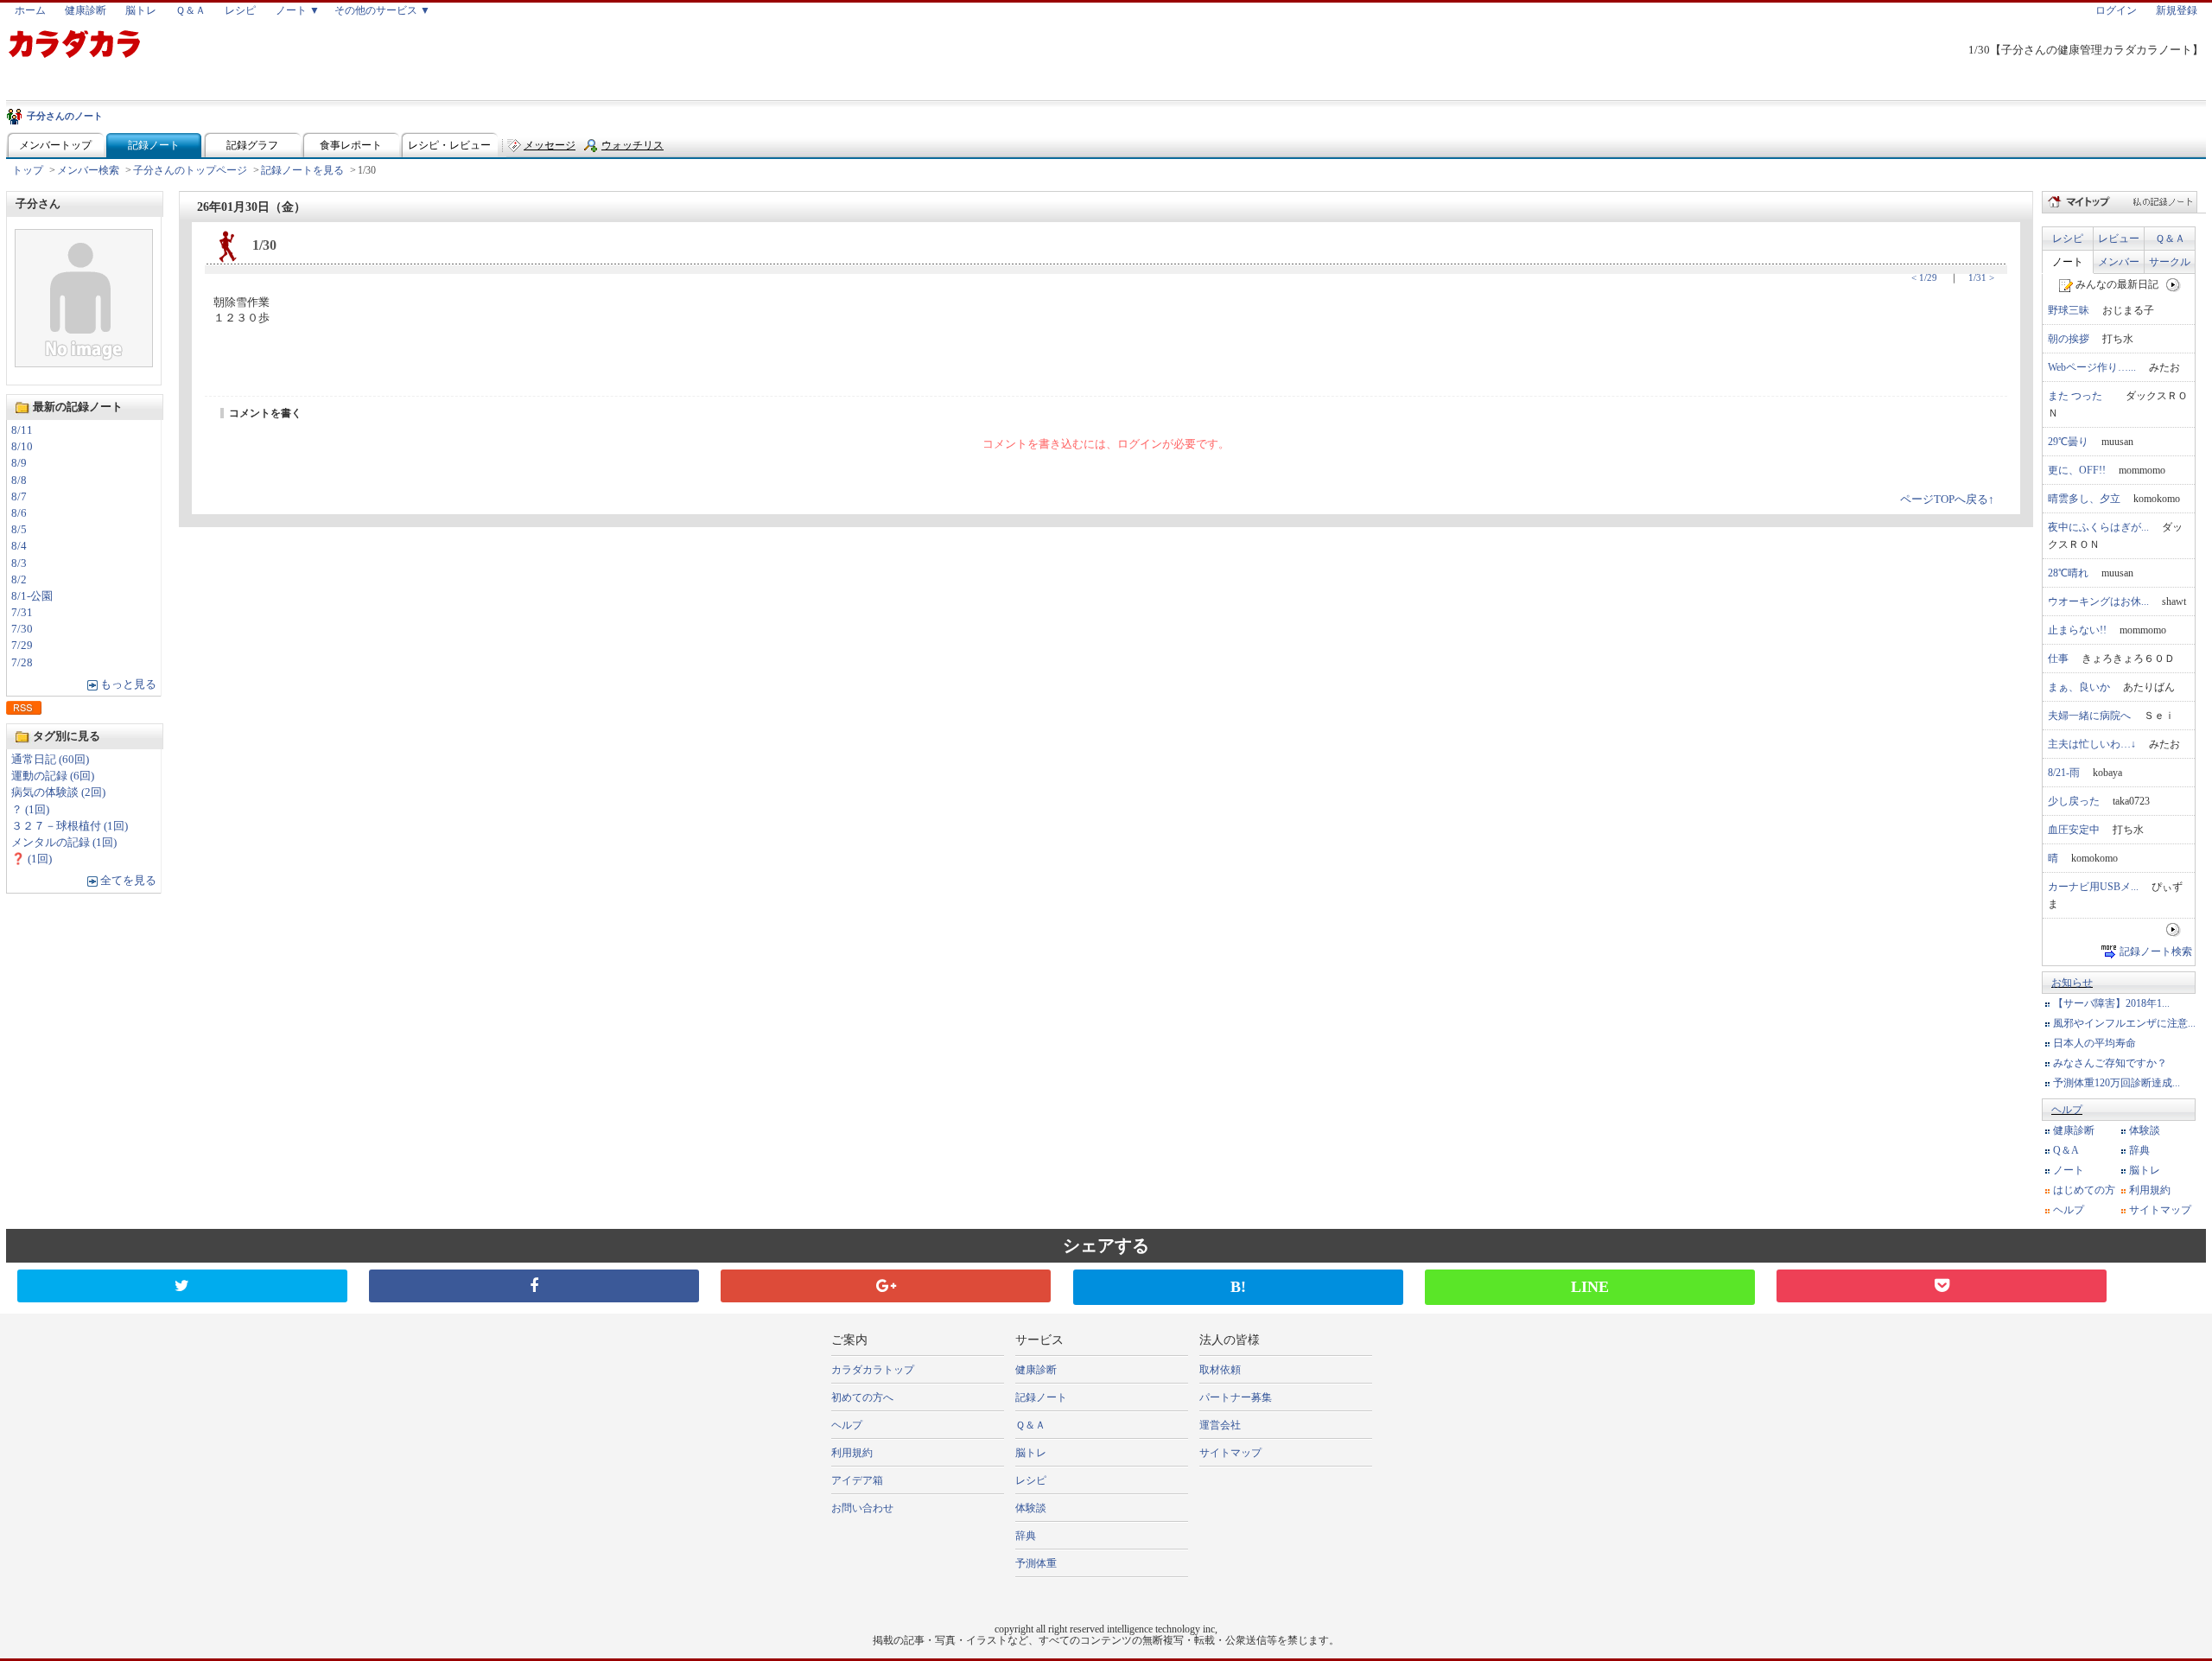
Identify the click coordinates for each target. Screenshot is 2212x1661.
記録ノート (154, 145)
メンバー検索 (88, 170)
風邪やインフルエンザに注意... (2124, 1023)
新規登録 (2177, 10)
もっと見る (128, 684)
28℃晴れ (2068, 573)
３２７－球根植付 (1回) (70, 826)
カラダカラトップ (873, 1370)
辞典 (2139, 1150)
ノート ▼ (298, 10)
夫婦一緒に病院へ (2089, 716)
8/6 (19, 513)
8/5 (19, 530)
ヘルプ (2067, 1110)
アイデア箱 (857, 1480)
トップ (28, 170)
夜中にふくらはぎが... (2098, 527)
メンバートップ (55, 145)
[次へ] (2174, 284)
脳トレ (141, 10)
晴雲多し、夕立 (2084, 499)
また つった (2080, 396)
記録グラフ (252, 145)
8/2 (19, 580)
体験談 (2145, 1130)
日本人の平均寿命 (2094, 1043)
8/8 (19, 480)
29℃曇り (2068, 442)
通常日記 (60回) (50, 760)
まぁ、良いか (2079, 687)
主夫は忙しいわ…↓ (2092, 744)
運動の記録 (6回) (53, 776)
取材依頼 (1220, 1370)
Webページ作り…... (2092, 367)
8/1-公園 (32, 596)
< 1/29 (1924, 277)
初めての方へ (862, 1397)
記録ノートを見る (302, 170)
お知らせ (2072, 983)
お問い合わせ (862, 1508)
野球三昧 (2069, 310)
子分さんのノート (65, 116)
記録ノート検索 (2156, 951)
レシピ (240, 10)
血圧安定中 (2074, 830)
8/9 (19, 463)
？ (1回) (30, 810)
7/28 (22, 663)
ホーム (30, 10)
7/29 (22, 646)
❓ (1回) (32, 859)
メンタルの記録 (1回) (64, 843)
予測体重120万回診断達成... (2117, 1083)
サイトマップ (2160, 1210)
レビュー (2119, 239)
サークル (2170, 262)
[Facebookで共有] (534, 1286)
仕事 (2058, 659)
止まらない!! (2077, 630)
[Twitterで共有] (182, 1286)
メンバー (2119, 262)
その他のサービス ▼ (382, 10)
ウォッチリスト (632, 149)
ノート (2068, 262)
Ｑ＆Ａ (191, 10)
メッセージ (550, 145)
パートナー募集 (1236, 1397)
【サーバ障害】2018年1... (2111, 1003)
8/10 (22, 447)
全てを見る (128, 881)
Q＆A (2066, 1150)
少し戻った (2074, 801)
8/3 (19, 563)
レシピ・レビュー (449, 145)
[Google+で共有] (886, 1286)
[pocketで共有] (1942, 1286)
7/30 (22, 629)
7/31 (22, 613)
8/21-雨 (2064, 773)
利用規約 (2150, 1190)
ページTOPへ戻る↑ (1947, 500)
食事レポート (351, 145)
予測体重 (1036, 1563)
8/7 (19, 497)
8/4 (19, 546)
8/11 (22, 430)
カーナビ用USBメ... (2093, 887)
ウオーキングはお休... (2098, 601)
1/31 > (1981, 277)
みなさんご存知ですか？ (2110, 1063)
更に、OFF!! (2077, 470)
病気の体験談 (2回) (58, 792)
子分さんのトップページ (190, 170)
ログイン (2116, 10)
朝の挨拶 (2069, 339)
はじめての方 (2084, 1190)
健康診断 (86, 10)
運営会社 (1220, 1425)
